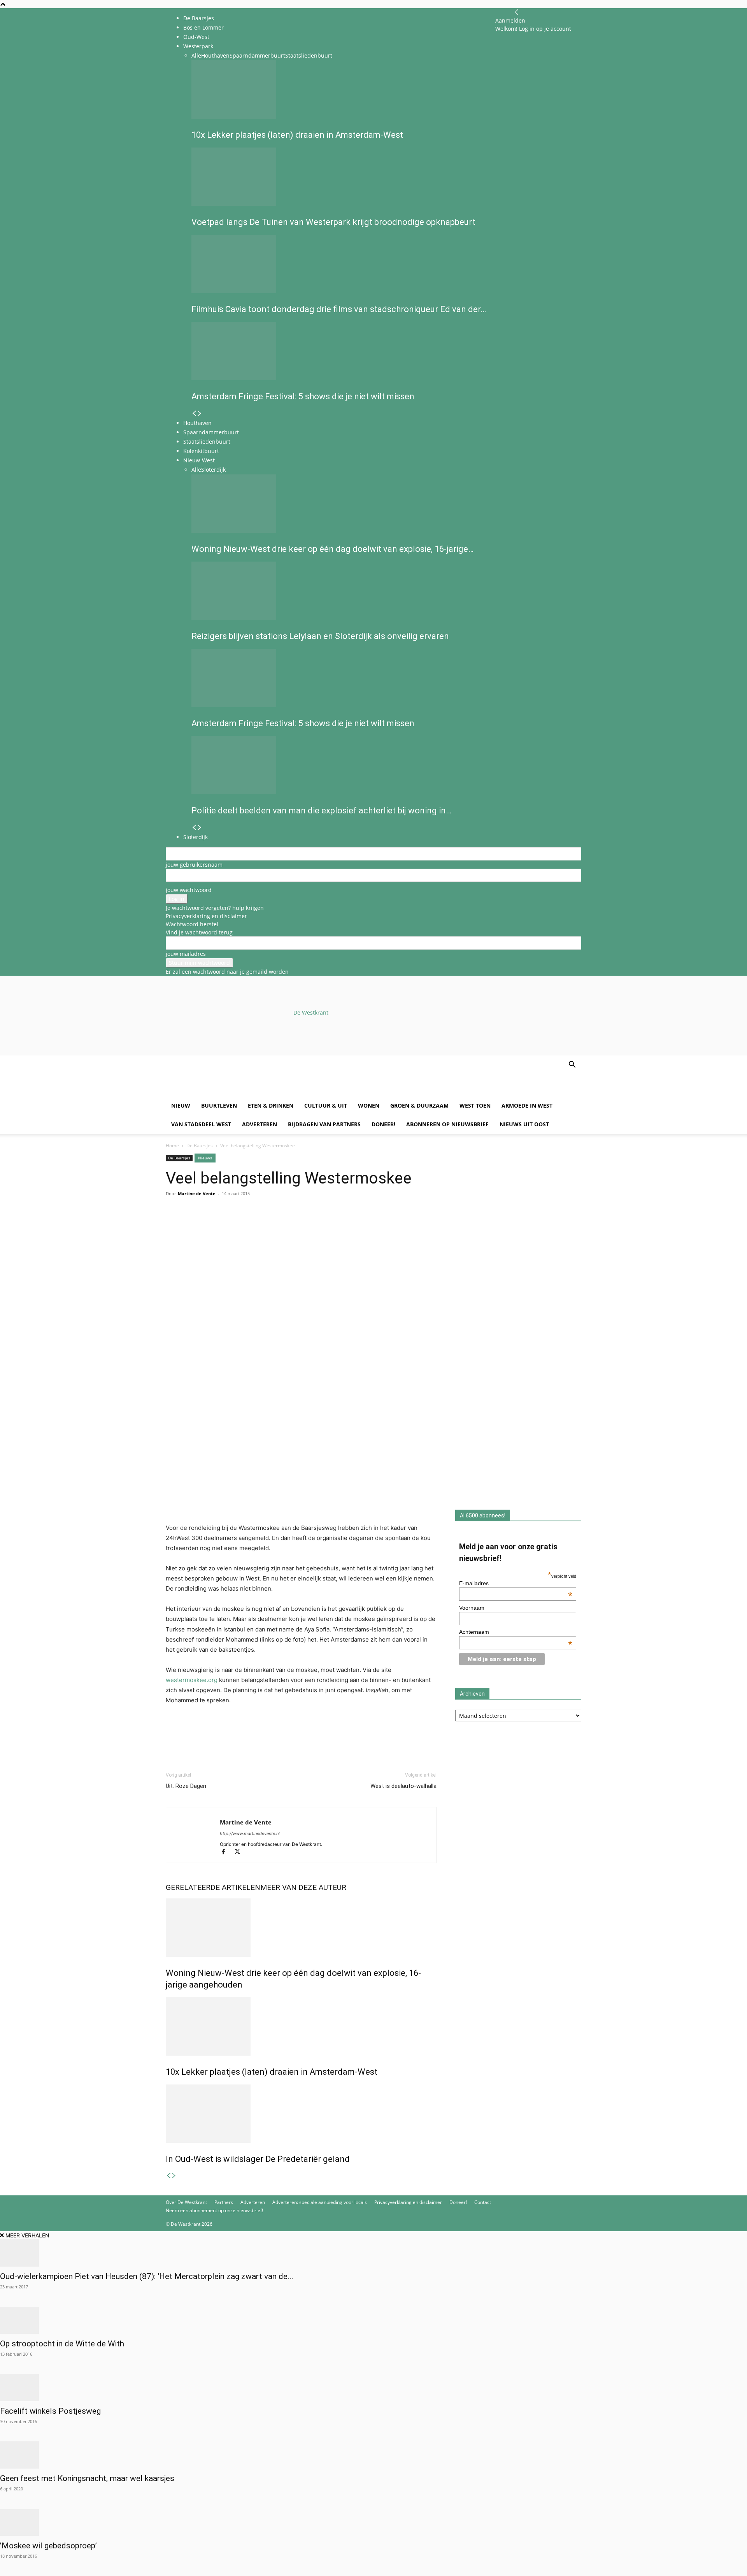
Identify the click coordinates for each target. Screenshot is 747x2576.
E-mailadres (516, 1583)
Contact (483, 2202)
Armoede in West (527, 1105)
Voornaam (472, 1608)
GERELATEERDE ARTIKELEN (213, 1887)
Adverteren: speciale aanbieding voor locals (320, 2202)
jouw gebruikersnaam (194, 865)
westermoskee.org (192, 1680)
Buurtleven (219, 1105)
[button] (572, 1065)
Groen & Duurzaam (419, 1105)
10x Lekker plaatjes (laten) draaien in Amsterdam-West (272, 2072)
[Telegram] (245, 1225)
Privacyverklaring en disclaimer (206, 916)
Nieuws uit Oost (524, 1124)
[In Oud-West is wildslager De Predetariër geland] (301, 2114)
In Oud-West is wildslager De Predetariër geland (258, 2159)
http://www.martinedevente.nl (250, 1833)
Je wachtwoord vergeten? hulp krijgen (215, 908)
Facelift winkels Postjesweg (50, 2411)
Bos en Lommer (203, 27)
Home (172, 1146)
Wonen (369, 1105)
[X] (240, 1852)
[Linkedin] (227, 1225)
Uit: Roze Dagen (186, 1786)
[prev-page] (168, 2176)
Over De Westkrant (186, 2202)
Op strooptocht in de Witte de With (62, 2344)
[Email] (209, 1225)
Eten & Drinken (271, 1105)
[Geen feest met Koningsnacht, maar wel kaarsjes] (373, 2455)
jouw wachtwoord (189, 890)
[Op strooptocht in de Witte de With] (373, 2320)
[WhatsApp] (191, 1225)
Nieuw (181, 1105)
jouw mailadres (186, 954)
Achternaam (516, 1632)
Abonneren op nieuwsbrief (447, 1124)
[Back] (517, 12)
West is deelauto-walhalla (403, 1786)
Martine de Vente (197, 1193)
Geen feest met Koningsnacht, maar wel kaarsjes (87, 2478)
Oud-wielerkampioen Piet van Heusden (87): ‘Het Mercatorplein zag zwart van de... (147, 2276)
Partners (224, 2202)
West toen (475, 1105)
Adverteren (260, 1124)
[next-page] (174, 2176)
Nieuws (205, 1158)
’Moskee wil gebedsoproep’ (48, 2546)
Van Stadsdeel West (201, 1124)
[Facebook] (174, 1225)
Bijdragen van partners (324, 1124)
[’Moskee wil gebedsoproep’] (373, 2522)
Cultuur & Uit (326, 1105)
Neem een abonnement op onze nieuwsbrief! (214, 2210)
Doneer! (383, 1124)
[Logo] (225, 1092)
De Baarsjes (199, 18)
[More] (263, 1225)
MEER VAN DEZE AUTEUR (303, 1887)
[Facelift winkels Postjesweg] (373, 2388)
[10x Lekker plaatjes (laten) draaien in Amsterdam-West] (301, 2026)
